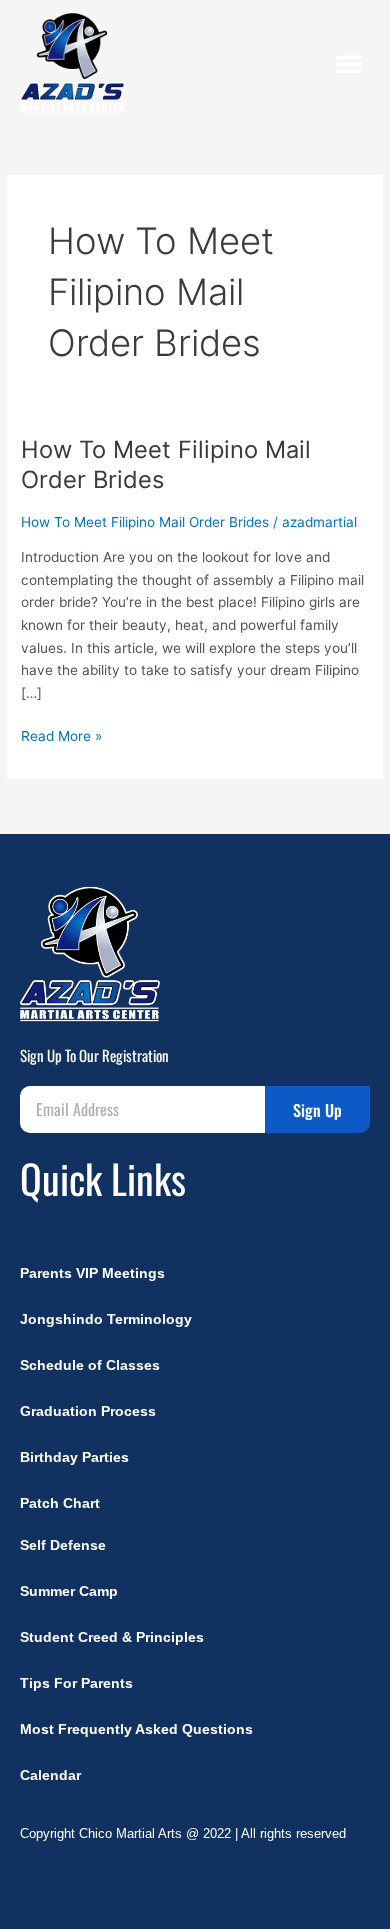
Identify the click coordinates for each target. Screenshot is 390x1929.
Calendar (50, 1775)
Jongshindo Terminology (106, 1319)
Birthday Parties (74, 1457)
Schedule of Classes (90, 1365)
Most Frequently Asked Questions (136, 1729)
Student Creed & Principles (112, 1637)
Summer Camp (69, 1591)
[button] (349, 63)
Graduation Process (88, 1411)
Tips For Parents (76, 1683)
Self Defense (63, 1545)
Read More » (61, 734)
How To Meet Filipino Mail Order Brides (145, 522)
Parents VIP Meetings (92, 1273)
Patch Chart (60, 1503)
